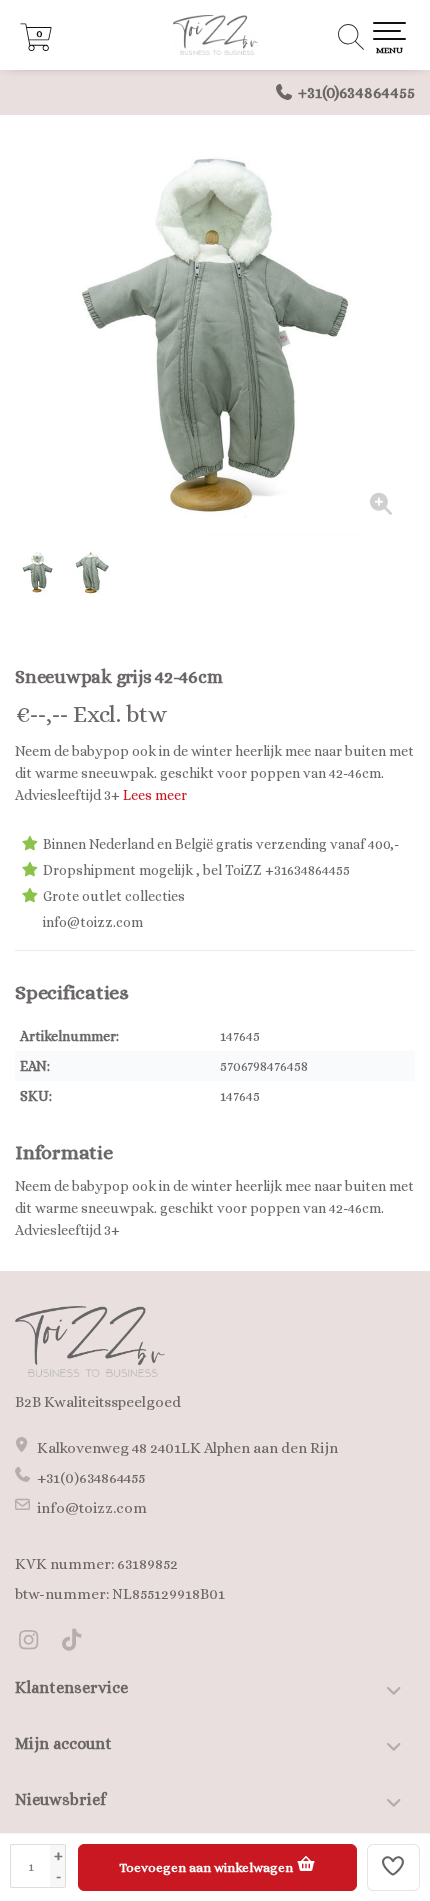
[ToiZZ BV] (215, 35)
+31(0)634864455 (356, 92)
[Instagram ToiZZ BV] (36, 1643)
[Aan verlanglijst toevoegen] (394, 1867)
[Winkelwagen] (36, 46)
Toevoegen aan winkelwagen (207, 1867)
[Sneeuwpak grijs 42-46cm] (215, 335)
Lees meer (155, 795)
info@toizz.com (92, 1508)
